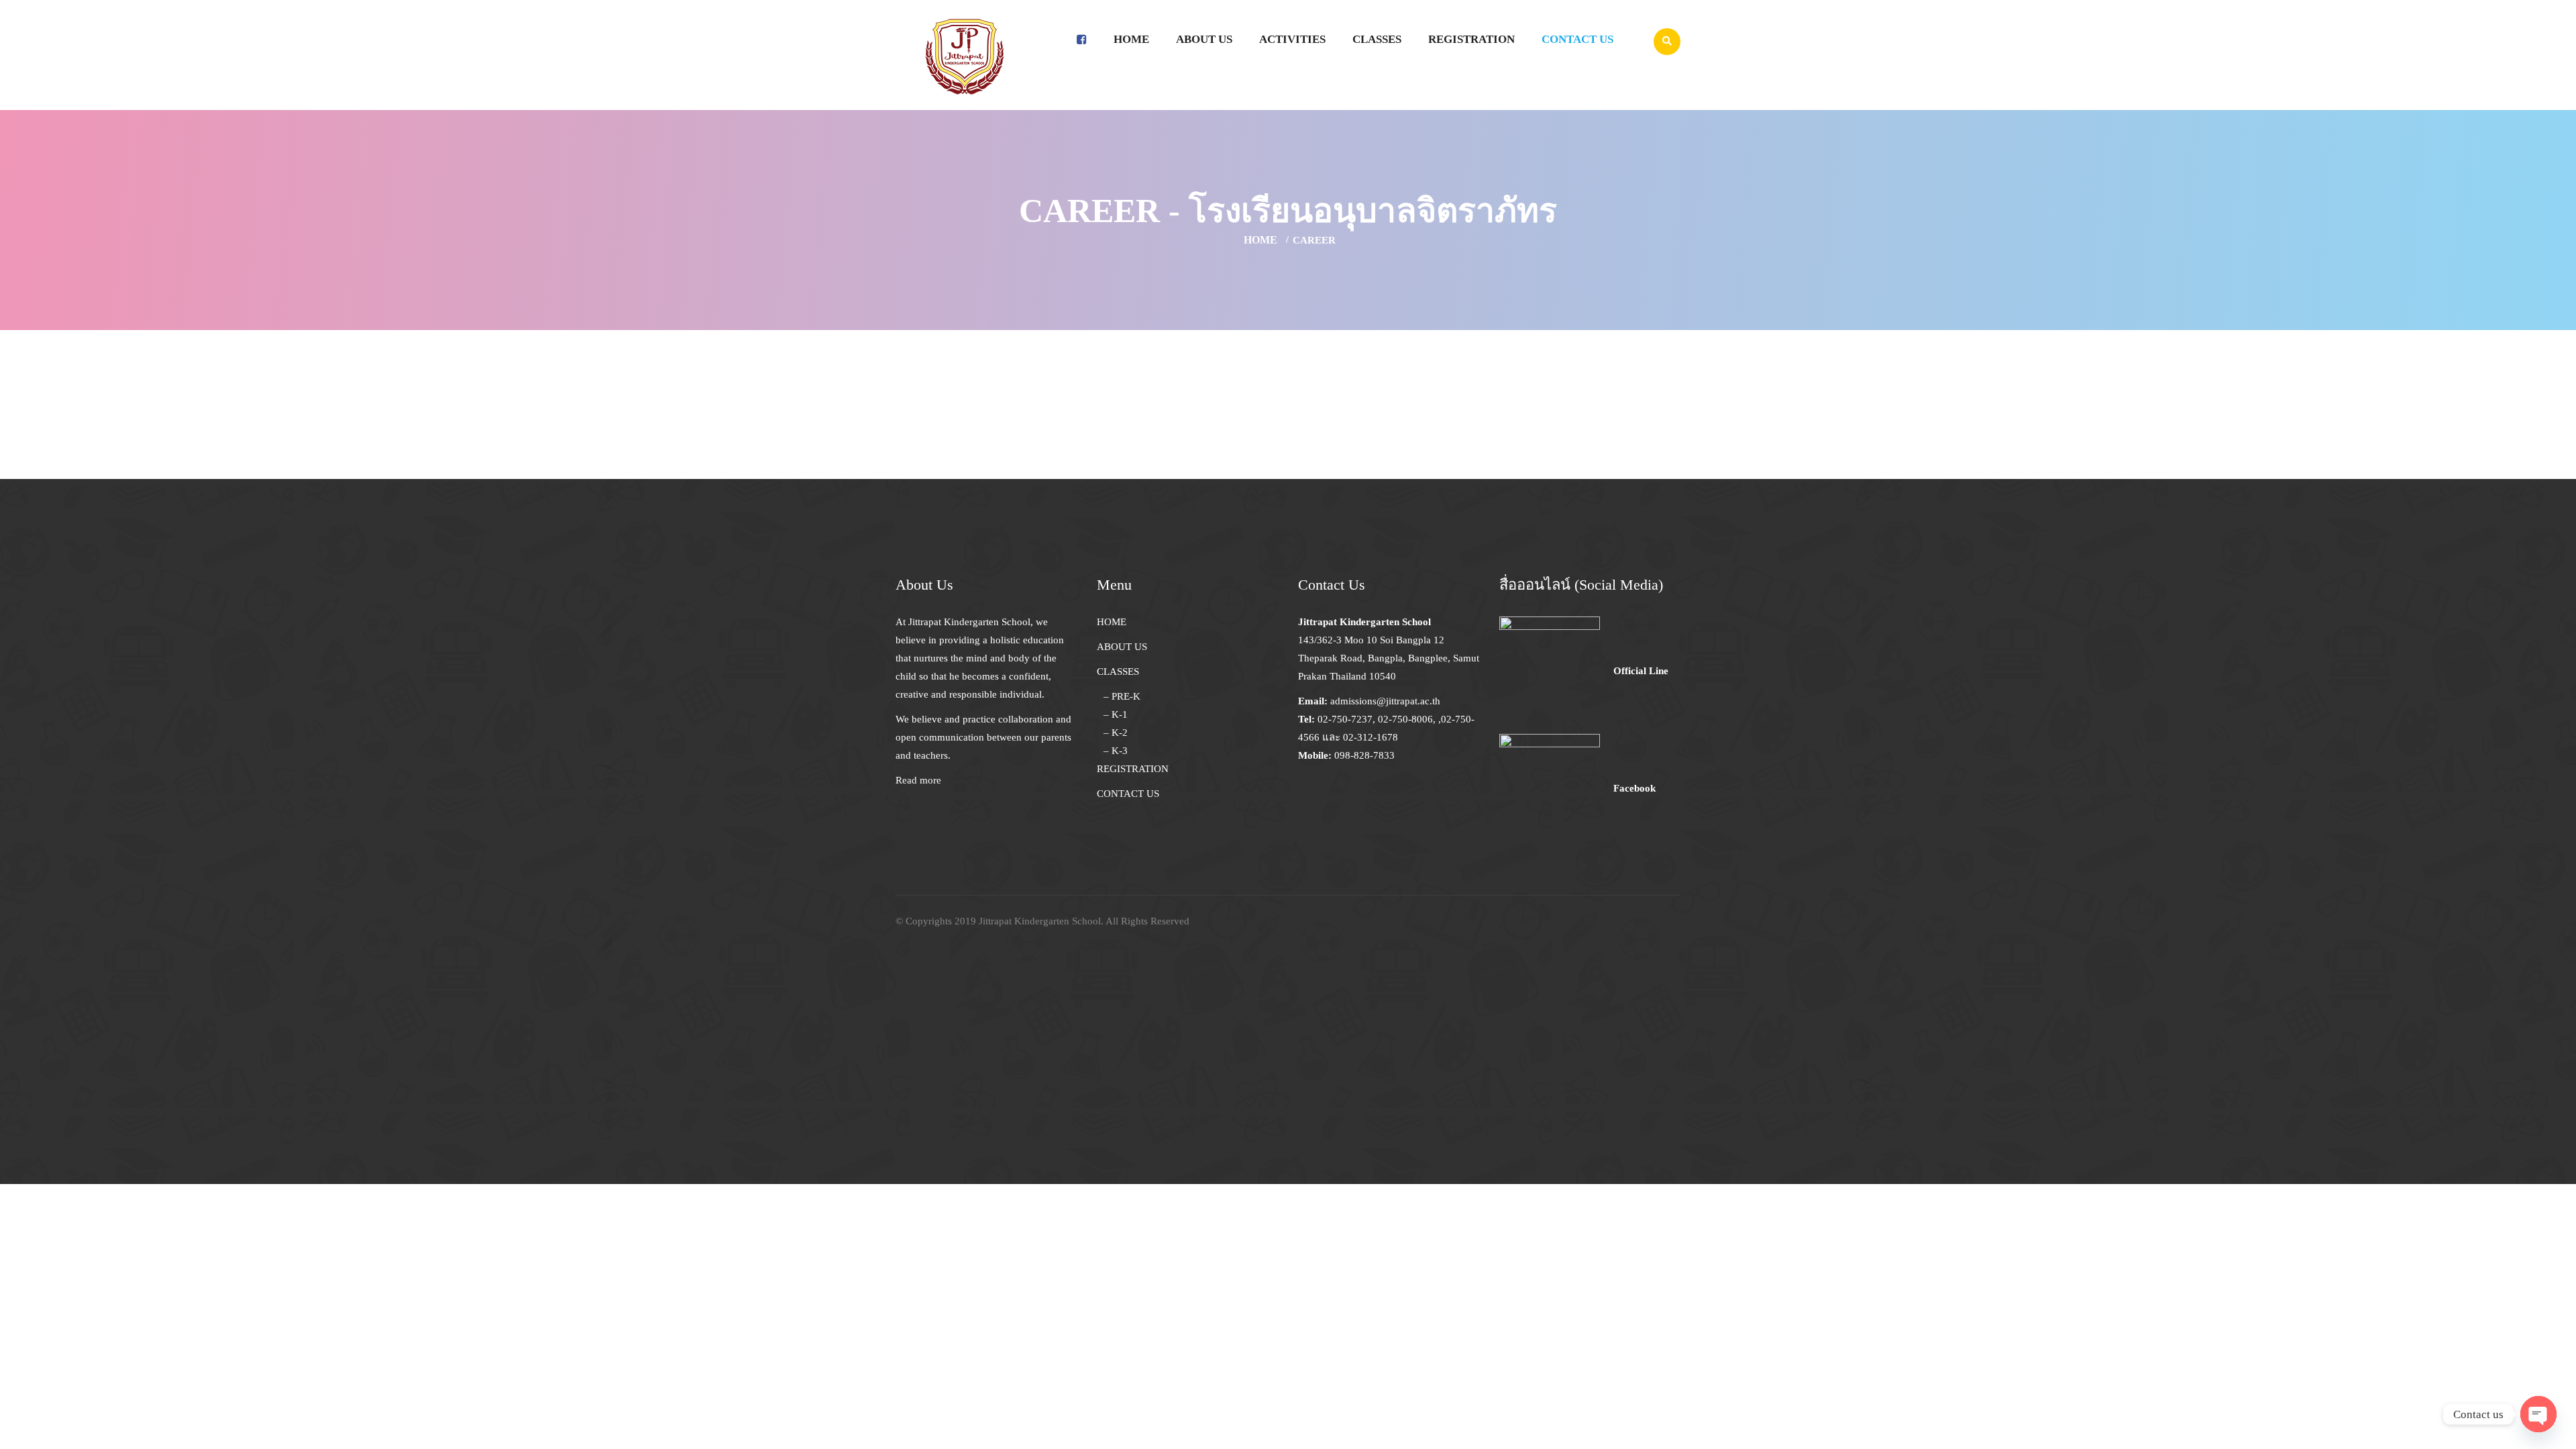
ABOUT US (1122, 647)
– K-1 (1116, 714)
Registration (1471, 39)
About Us (1204, 39)
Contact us (1577, 39)
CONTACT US (1128, 794)
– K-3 (1116, 751)
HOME (1112, 622)
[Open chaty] (2538, 1414)
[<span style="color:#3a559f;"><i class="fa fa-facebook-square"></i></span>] (1082, 40)
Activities (1292, 39)
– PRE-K (1122, 696)
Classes (1377, 39)
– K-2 (1116, 733)
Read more (918, 780)
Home (1131, 39)
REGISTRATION (1133, 769)
